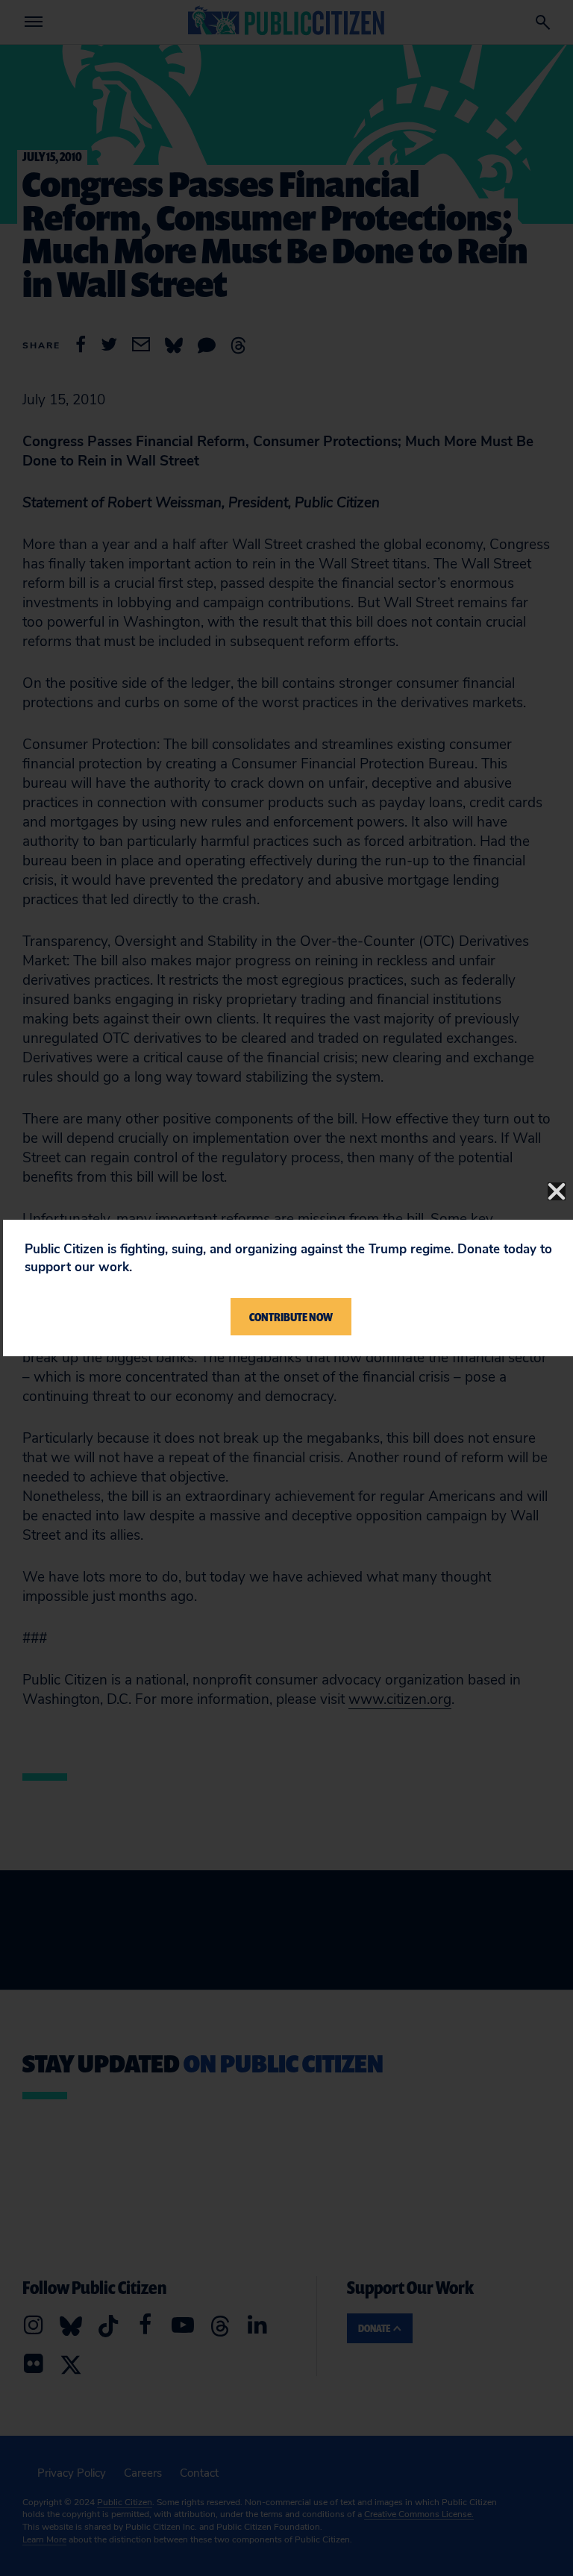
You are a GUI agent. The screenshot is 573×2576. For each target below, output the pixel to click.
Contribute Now (291, 1317)
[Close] (557, 1191)
